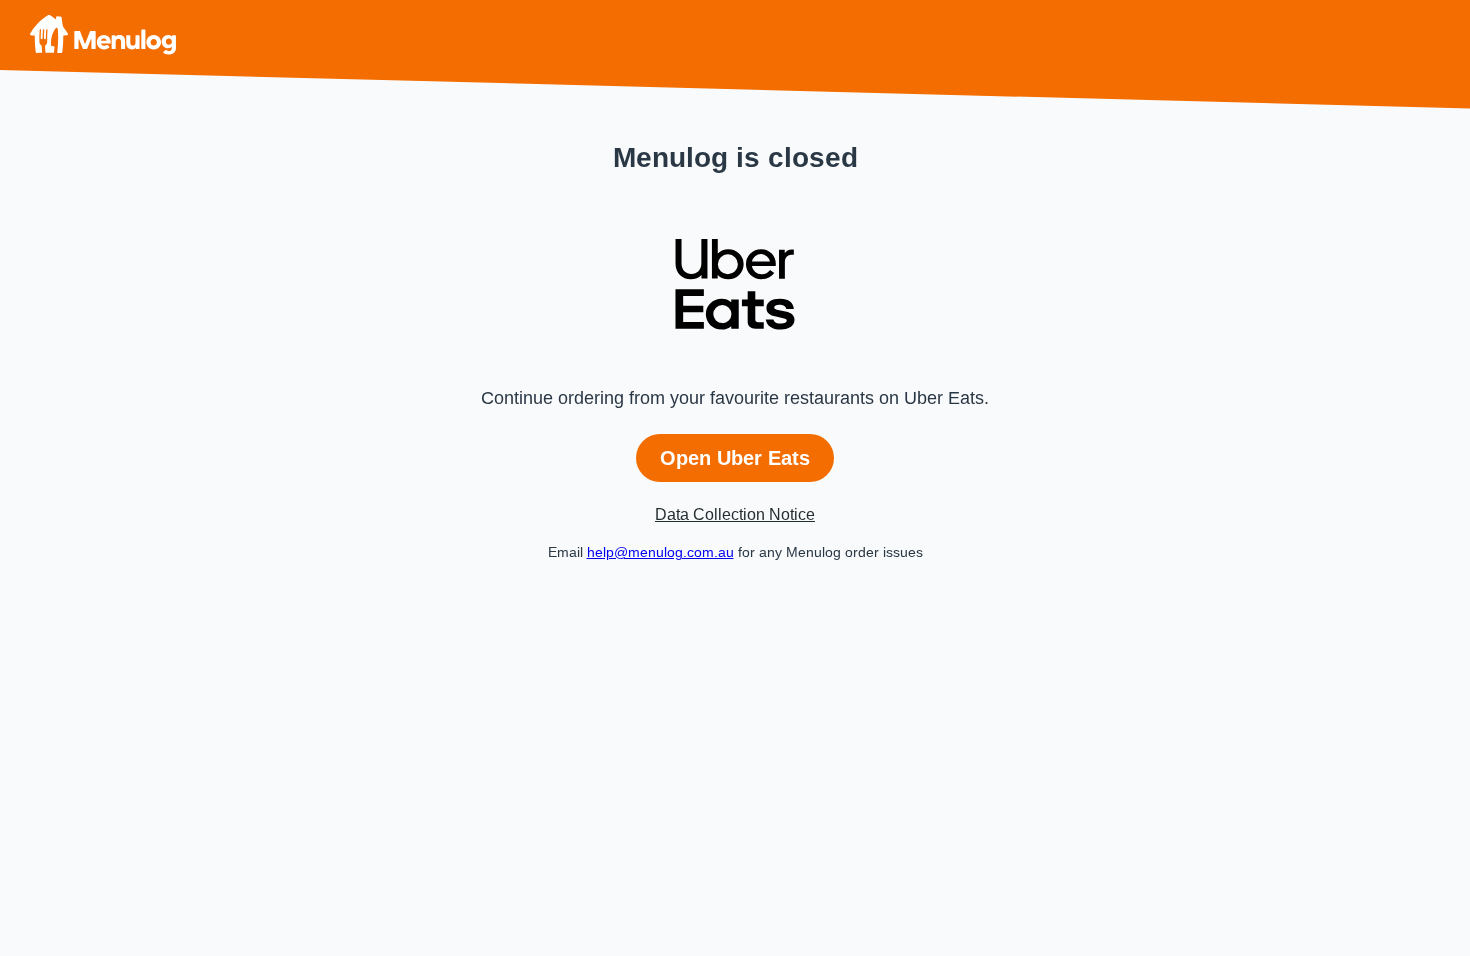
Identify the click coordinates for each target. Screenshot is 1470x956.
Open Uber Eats (735, 458)
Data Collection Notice (735, 514)
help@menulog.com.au (660, 552)
